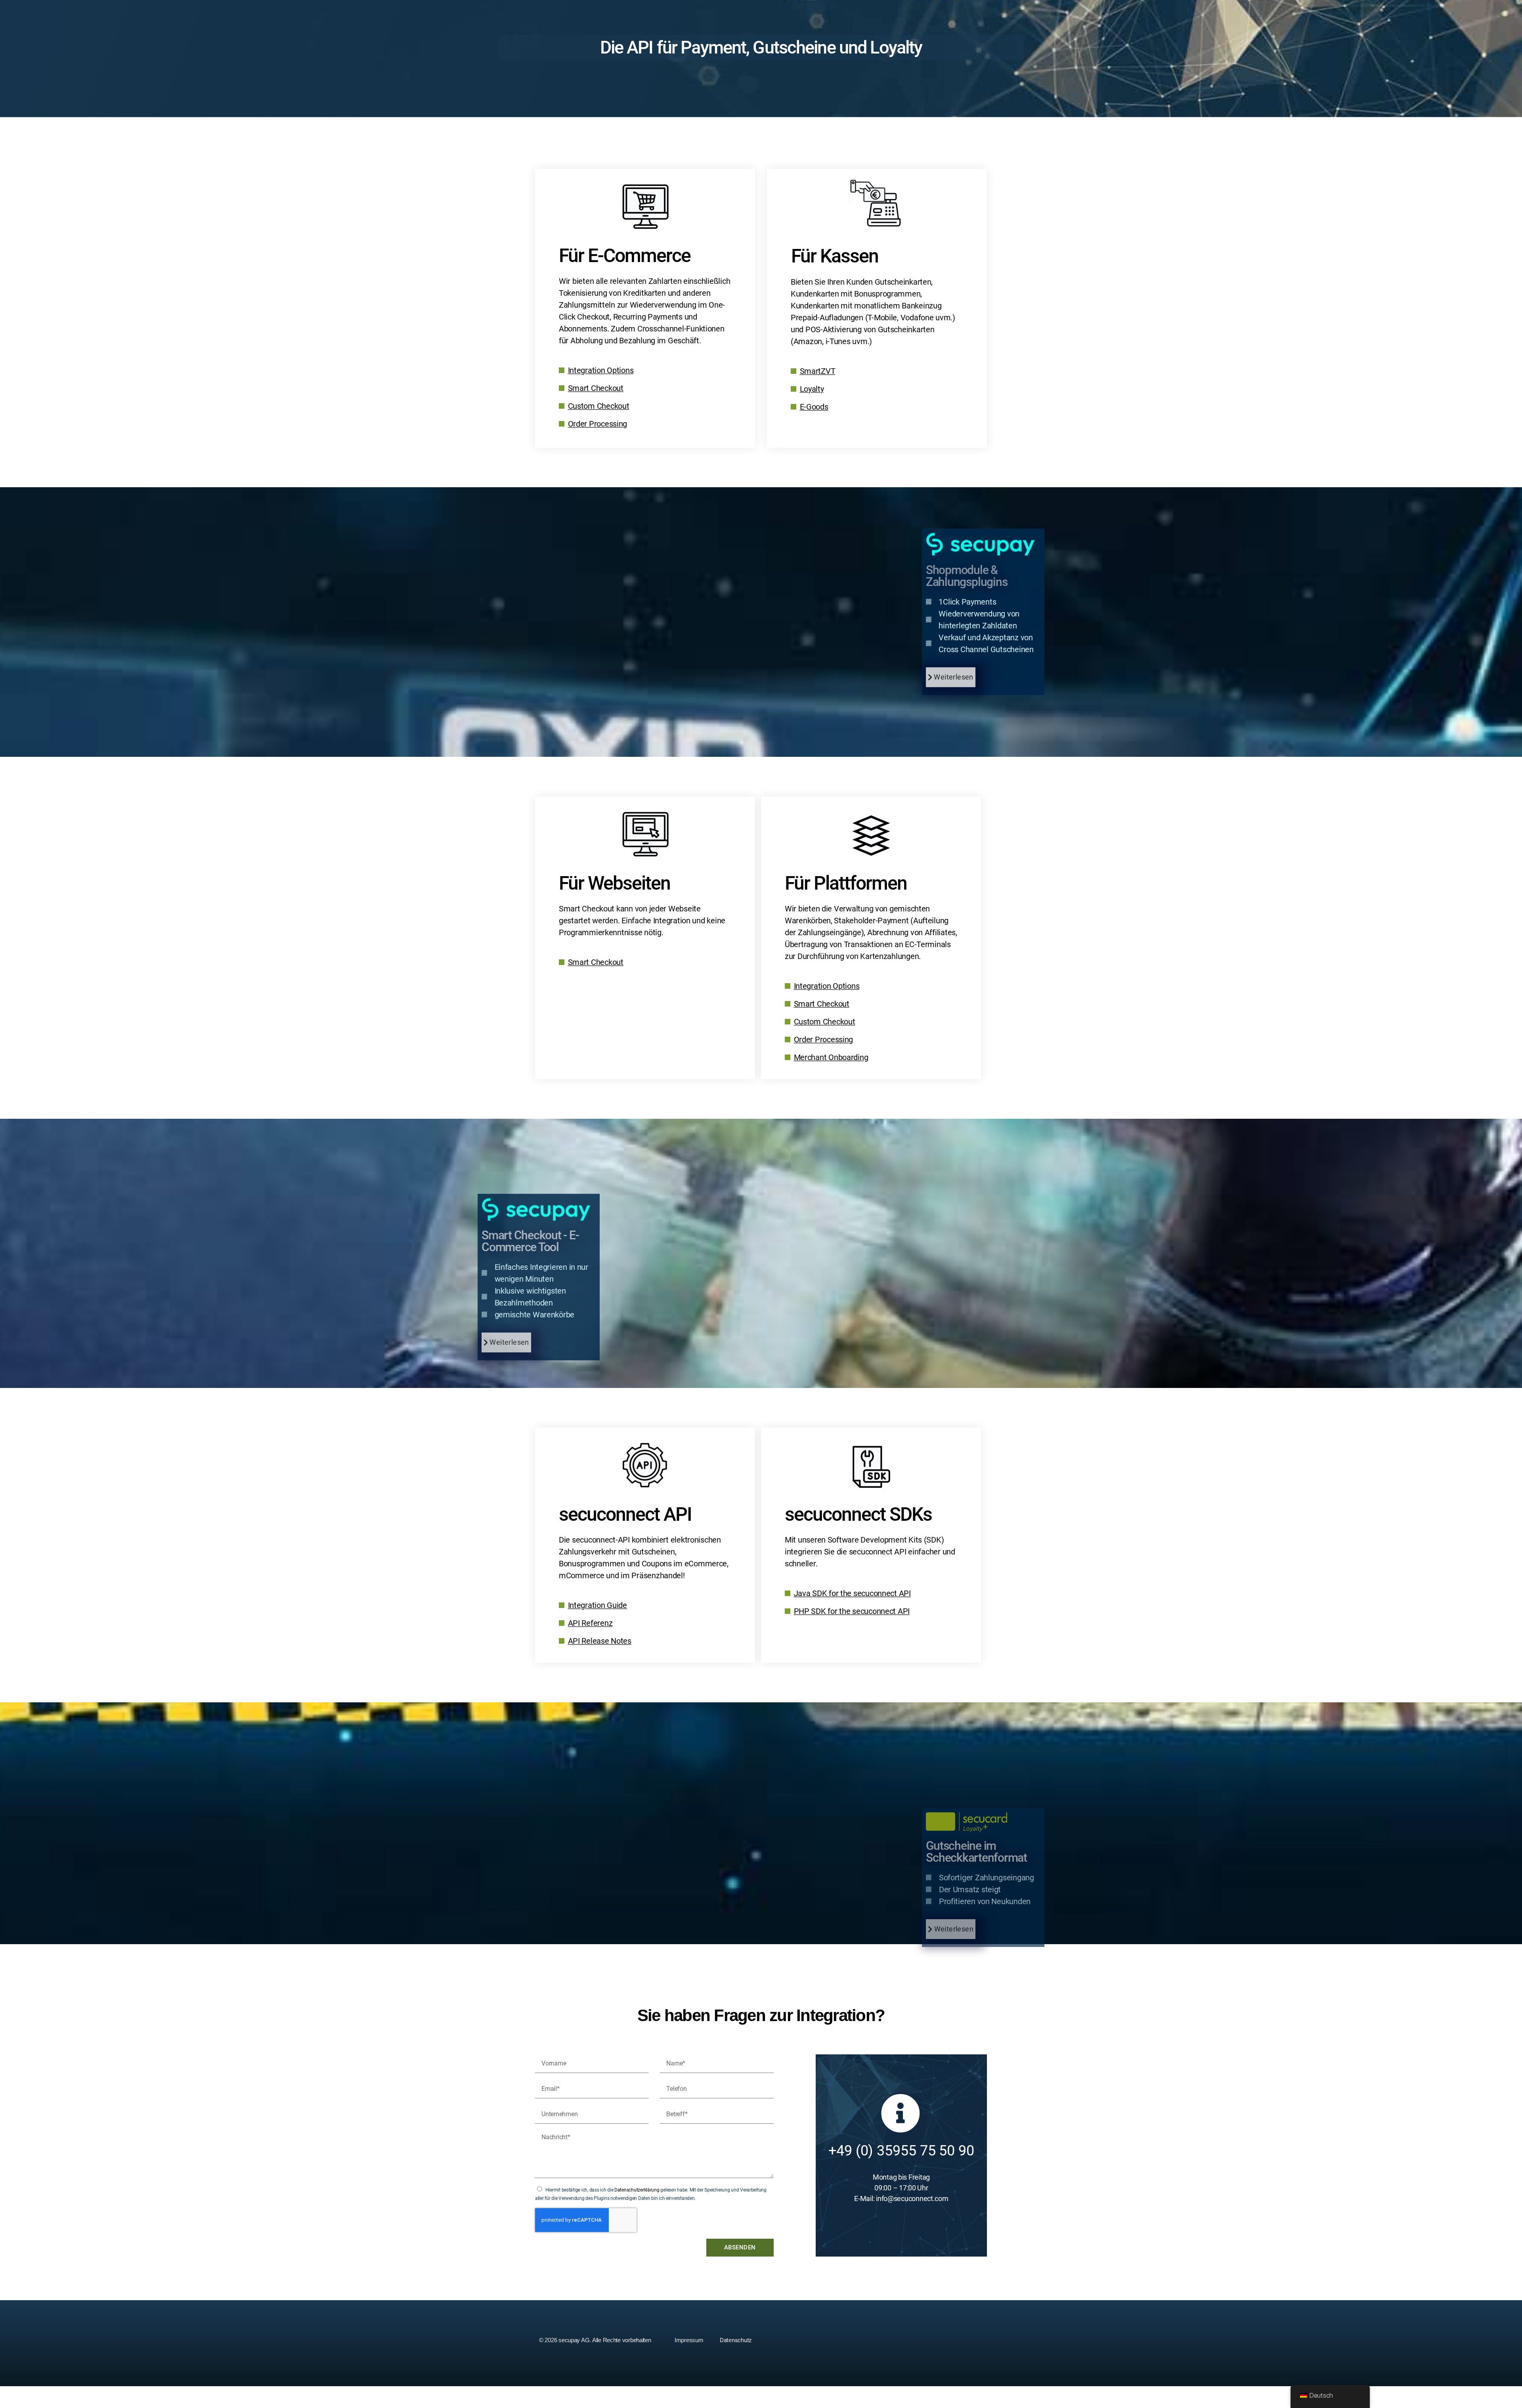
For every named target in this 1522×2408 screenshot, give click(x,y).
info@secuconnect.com (912, 2198)
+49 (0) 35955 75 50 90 (901, 2151)
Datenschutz (736, 2340)
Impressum (689, 2340)
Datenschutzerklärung (637, 2190)
